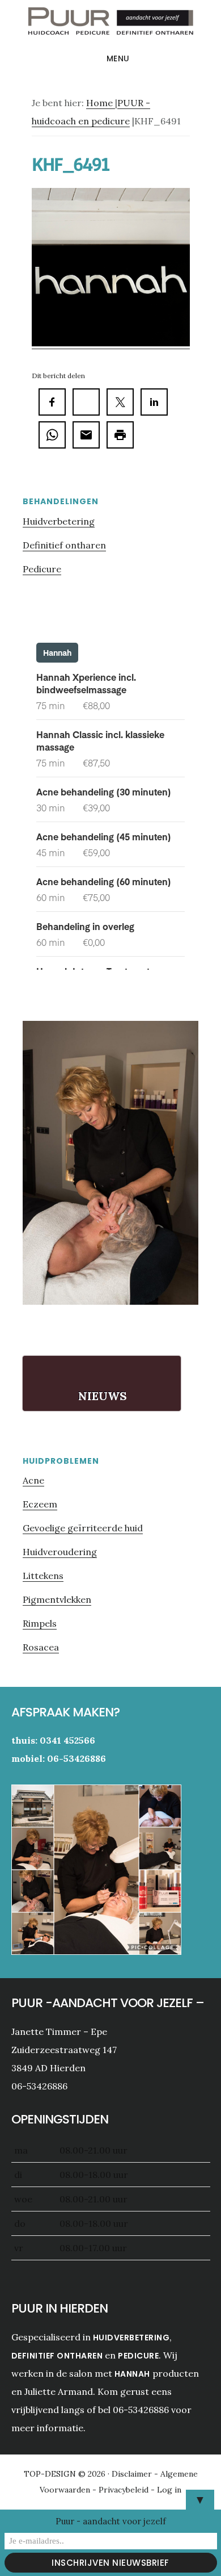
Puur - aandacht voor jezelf (111, 2521)
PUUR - (110, 25)
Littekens (43, 1576)
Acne (33, 1480)
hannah (132, 2374)
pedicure (138, 2356)
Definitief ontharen (64, 545)
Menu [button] (118, 58)
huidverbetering (131, 2338)
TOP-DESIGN (51, 2474)
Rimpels (40, 1623)
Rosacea (41, 1647)
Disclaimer (133, 2474)
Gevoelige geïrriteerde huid (83, 1528)
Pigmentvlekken (57, 1599)
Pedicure (42, 569)
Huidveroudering (60, 1552)
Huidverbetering (59, 521)
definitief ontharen (57, 2356)
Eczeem (40, 1504)
